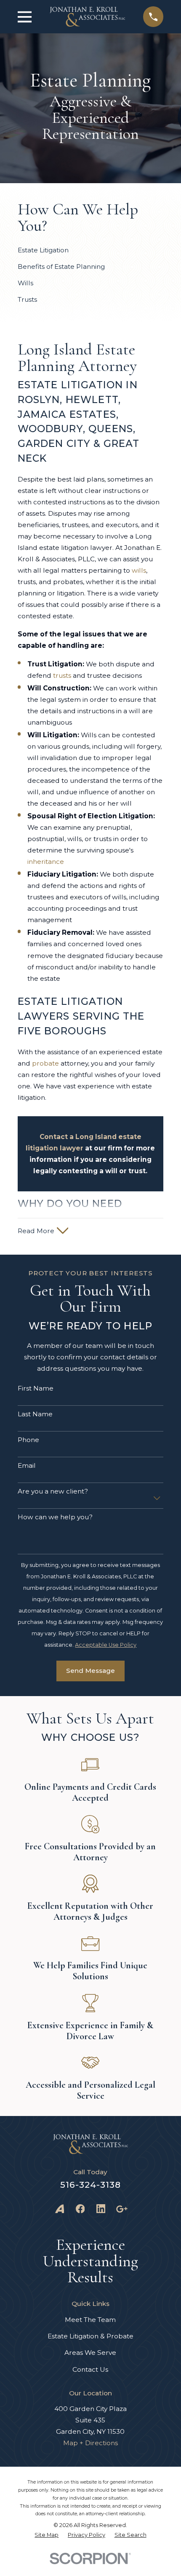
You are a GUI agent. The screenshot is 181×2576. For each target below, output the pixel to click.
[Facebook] (80, 2209)
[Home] (87, 17)
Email (27, 1466)
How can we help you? (55, 1517)
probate (45, 1063)
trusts (62, 675)
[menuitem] (47, 2535)
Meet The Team (90, 2320)
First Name (36, 1388)
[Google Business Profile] (122, 2209)
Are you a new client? (53, 1491)
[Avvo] (60, 2209)
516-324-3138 (90, 2185)
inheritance (46, 862)
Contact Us (90, 2369)
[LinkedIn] (101, 2209)
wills (139, 570)
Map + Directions (90, 2443)
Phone (28, 1440)
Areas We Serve (90, 2353)
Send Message (90, 1671)
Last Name (35, 1414)
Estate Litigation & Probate (90, 2336)
